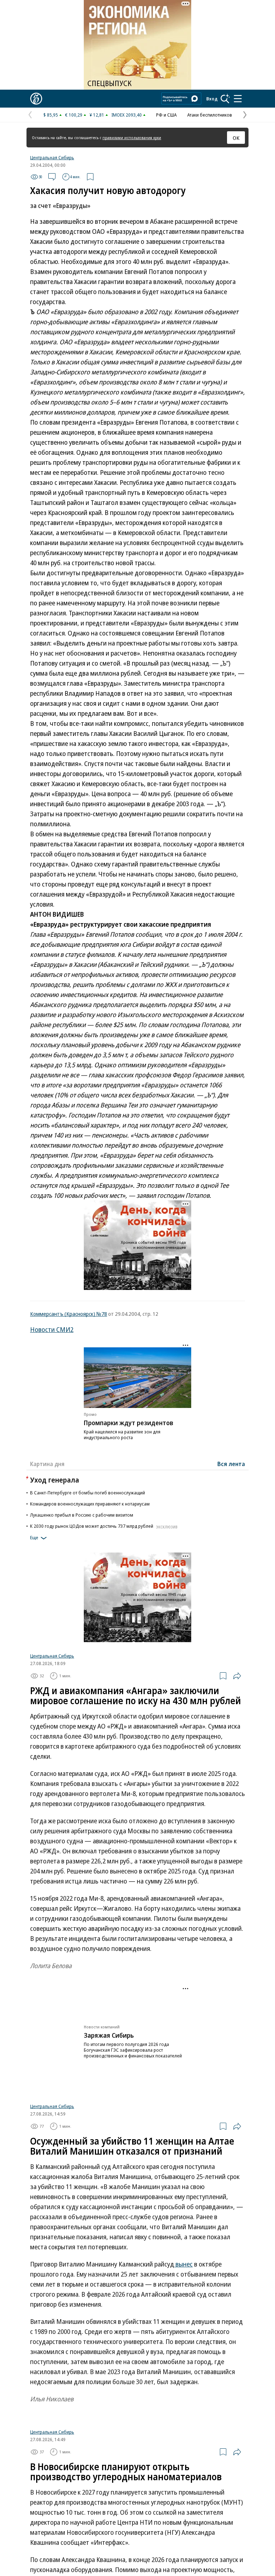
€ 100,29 (74, 115)
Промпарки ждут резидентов (129, 1423)
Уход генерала (55, 1480)
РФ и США (166, 115)
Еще (34, 1537)
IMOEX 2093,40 (127, 115)
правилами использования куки (132, 138)
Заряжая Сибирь (109, 2063)
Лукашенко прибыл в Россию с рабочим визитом (82, 1515)
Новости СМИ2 (52, 1329)
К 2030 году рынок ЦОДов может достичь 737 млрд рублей (104, 1526)
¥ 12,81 (97, 115)
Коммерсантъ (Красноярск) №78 (69, 1314)
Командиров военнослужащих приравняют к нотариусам (90, 1504)
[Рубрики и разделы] (238, 99)
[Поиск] (225, 99)
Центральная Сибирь (52, 157)
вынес (183, 2264)
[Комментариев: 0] (52, 177)
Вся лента (231, 1464)
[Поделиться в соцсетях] (237, 1676)
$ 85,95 (51, 115)
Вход (212, 99)
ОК (236, 138)
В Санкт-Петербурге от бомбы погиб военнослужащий (88, 1493)
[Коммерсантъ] (36, 99)
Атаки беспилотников (210, 115)
